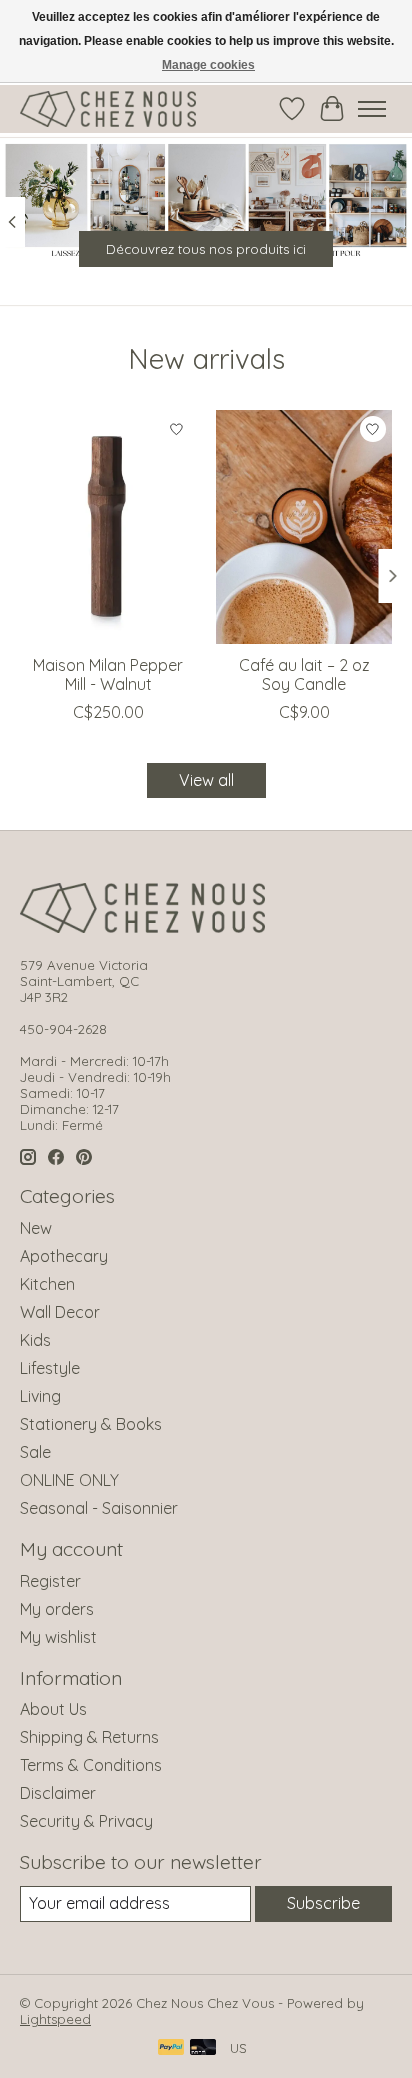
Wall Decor (60, 1312)
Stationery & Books (91, 1424)
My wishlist (58, 1637)
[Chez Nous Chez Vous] (108, 109)
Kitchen (47, 1284)
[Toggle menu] (372, 109)
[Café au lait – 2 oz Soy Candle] (304, 527)
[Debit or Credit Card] (203, 2048)
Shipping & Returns (89, 1737)
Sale (35, 1452)
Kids (35, 1340)
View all (206, 780)
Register (50, 1581)
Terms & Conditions (91, 1765)
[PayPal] (171, 2048)
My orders (57, 1609)
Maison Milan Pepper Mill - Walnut (108, 674)
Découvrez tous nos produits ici (206, 249)
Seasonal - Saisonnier (99, 1508)
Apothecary (64, 1256)
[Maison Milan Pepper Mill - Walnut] (108, 527)
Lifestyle (50, 1368)
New (36, 1228)
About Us (53, 1709)
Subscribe (323, 1903)
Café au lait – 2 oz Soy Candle (304, 674)
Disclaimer (58, 1793)
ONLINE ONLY (69, 1480)
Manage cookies (208, 65)
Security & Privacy (86, 1821)
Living (40, 1396)
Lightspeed (55, 2019)
